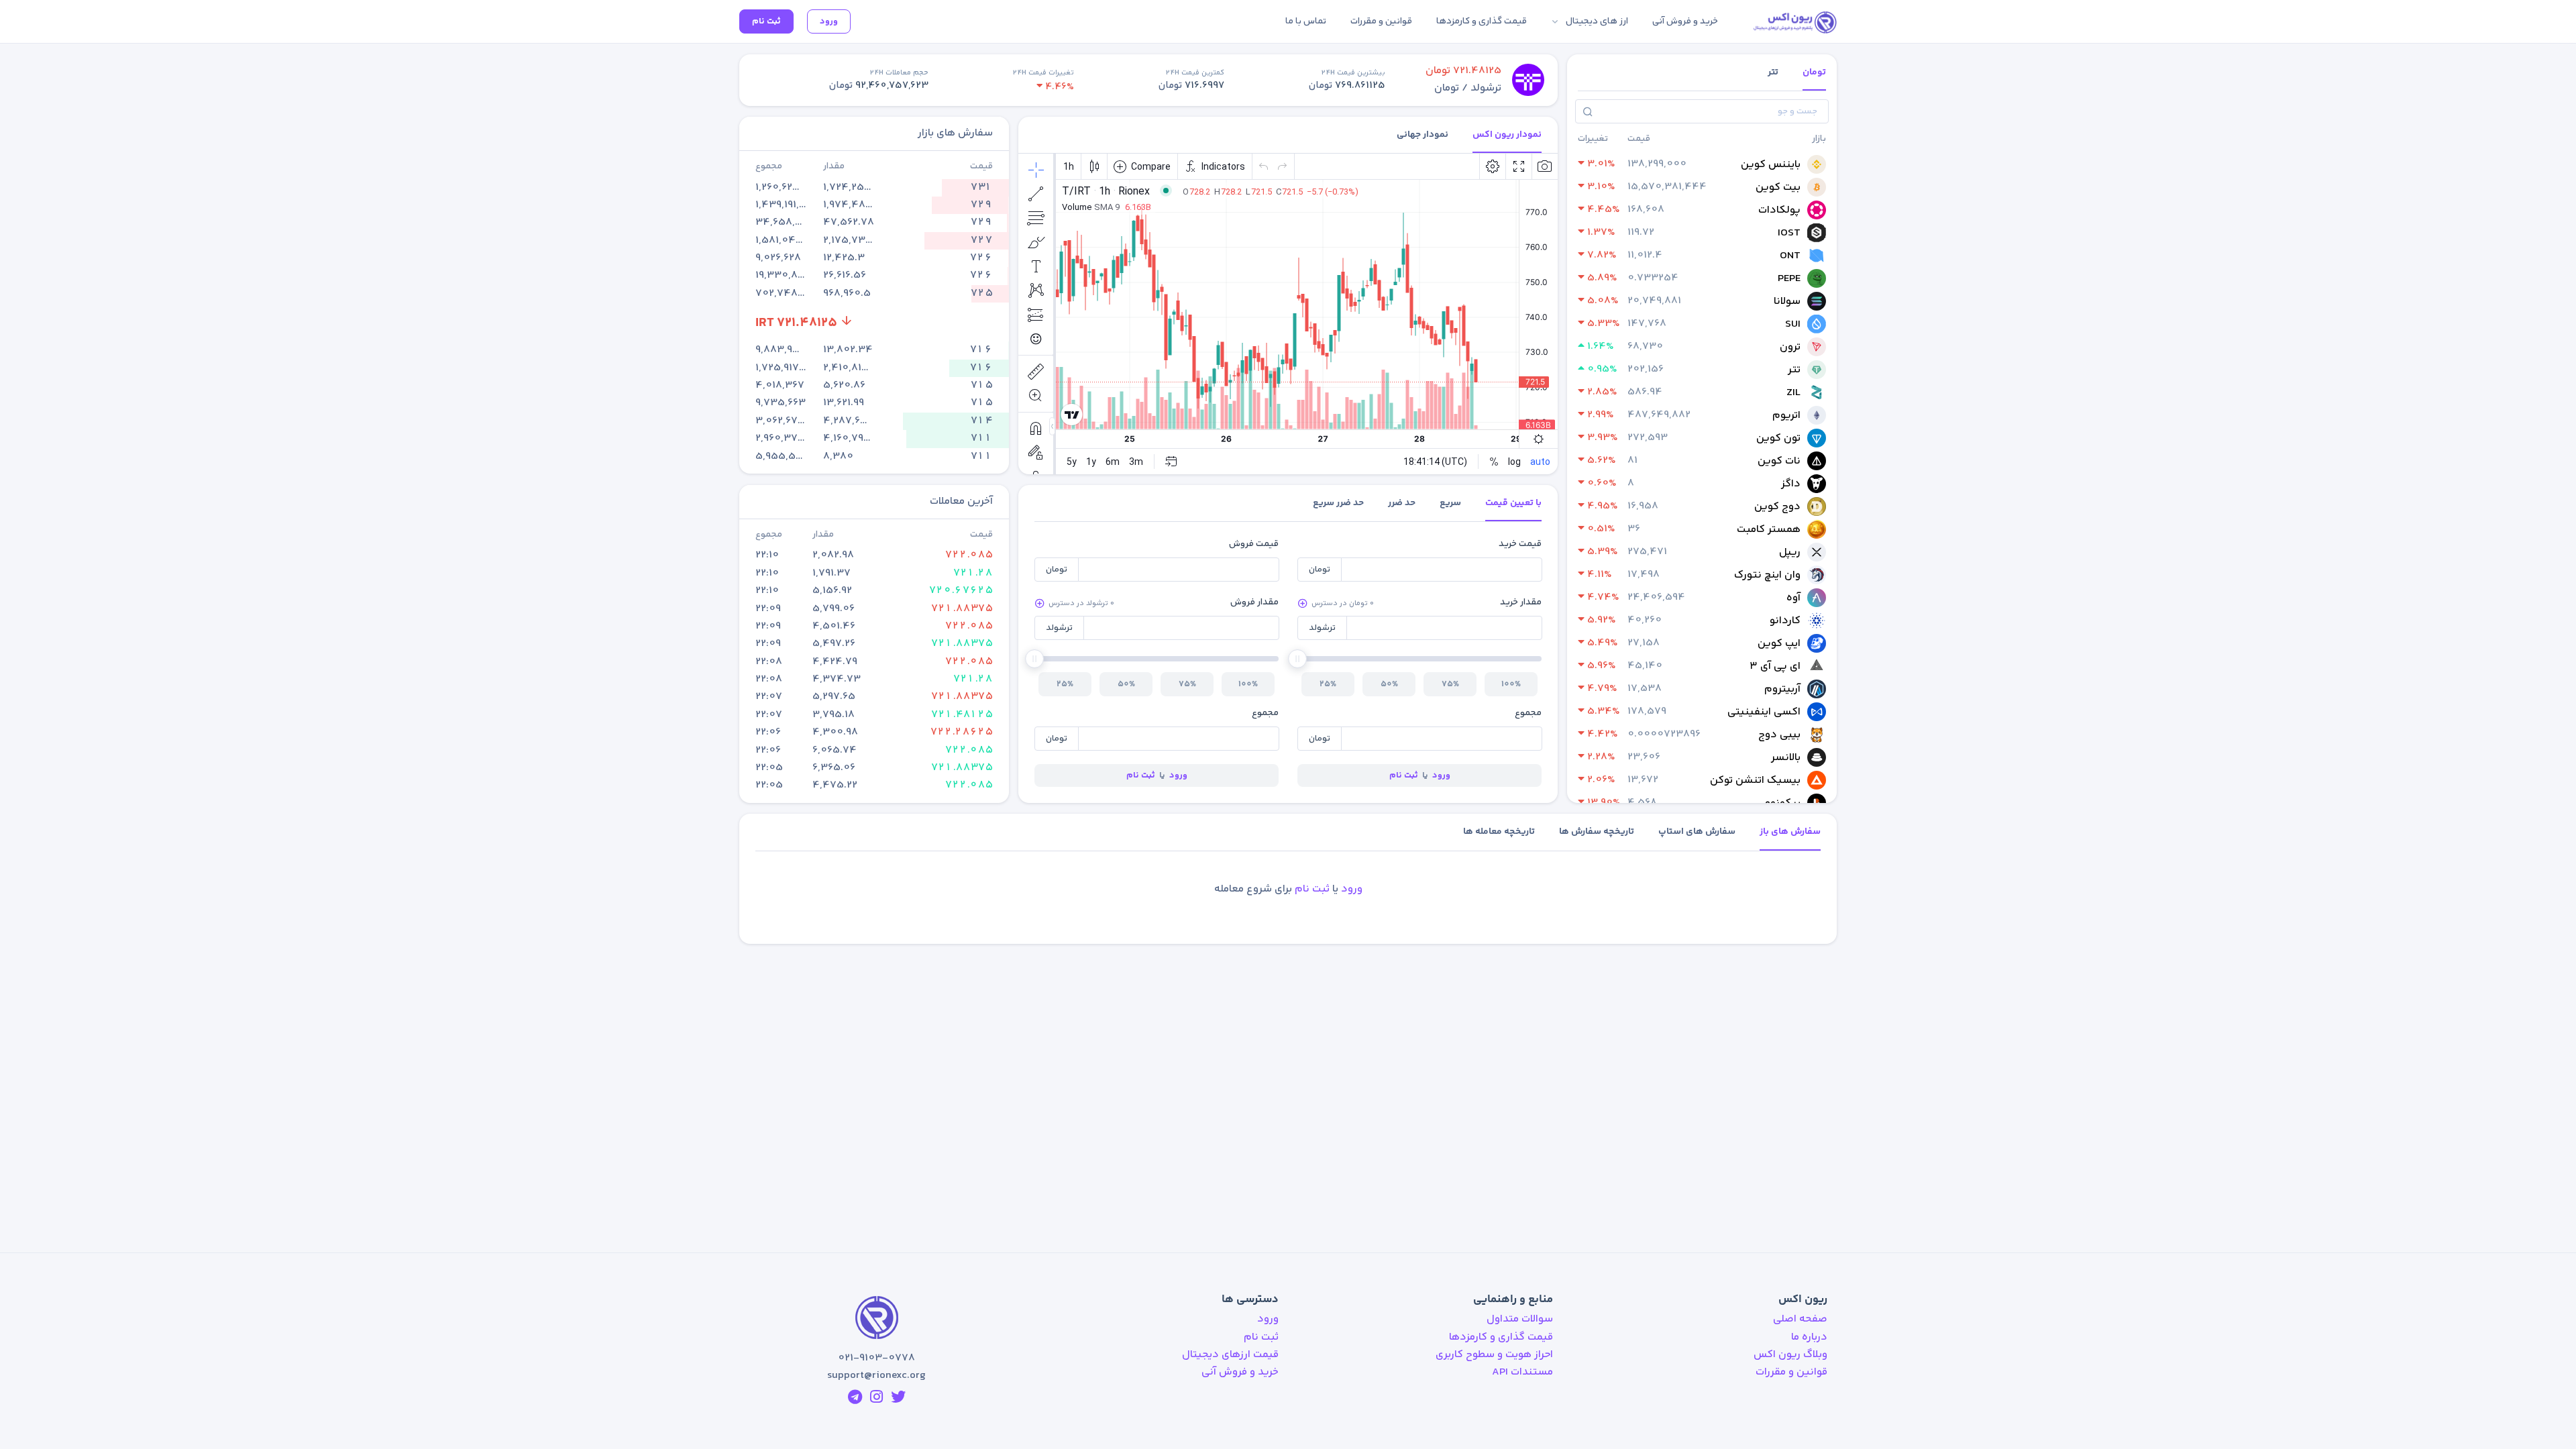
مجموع (1528, 713)
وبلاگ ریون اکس (1790, 1355)
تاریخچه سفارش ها (1597, 832)
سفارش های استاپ (1697, 832)
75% (1450, 684)
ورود (829, 21)
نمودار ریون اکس (1507, 135)
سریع (1450, 503)
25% (1328, 684)
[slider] (1297, 659)
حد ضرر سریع (1338, 503)
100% (1511, 684)
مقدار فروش (1254, 602)
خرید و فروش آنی (1240, 1372)
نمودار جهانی (1423, 135)
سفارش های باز (1790, 832)
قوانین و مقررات (1791, 1372)
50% (1389, 684)
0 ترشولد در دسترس (1081, 603)
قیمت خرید (1520, 544)
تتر (1773, 72)
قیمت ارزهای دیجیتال (1230, 1355)
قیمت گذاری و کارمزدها (1501, 1337)
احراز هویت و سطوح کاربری (1494, 1355)
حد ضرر (1402, 503)
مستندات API (1522, 1372)
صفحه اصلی (1800, 1319)
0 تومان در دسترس (1343, 603)
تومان (1814, 72)
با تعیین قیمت (1513, 503)
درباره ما (1809, 1337)
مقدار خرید (1521, 602)
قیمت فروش (1254, 544)
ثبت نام (766, 21)
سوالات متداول (1520, 1319)
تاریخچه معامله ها (1499, 832)
